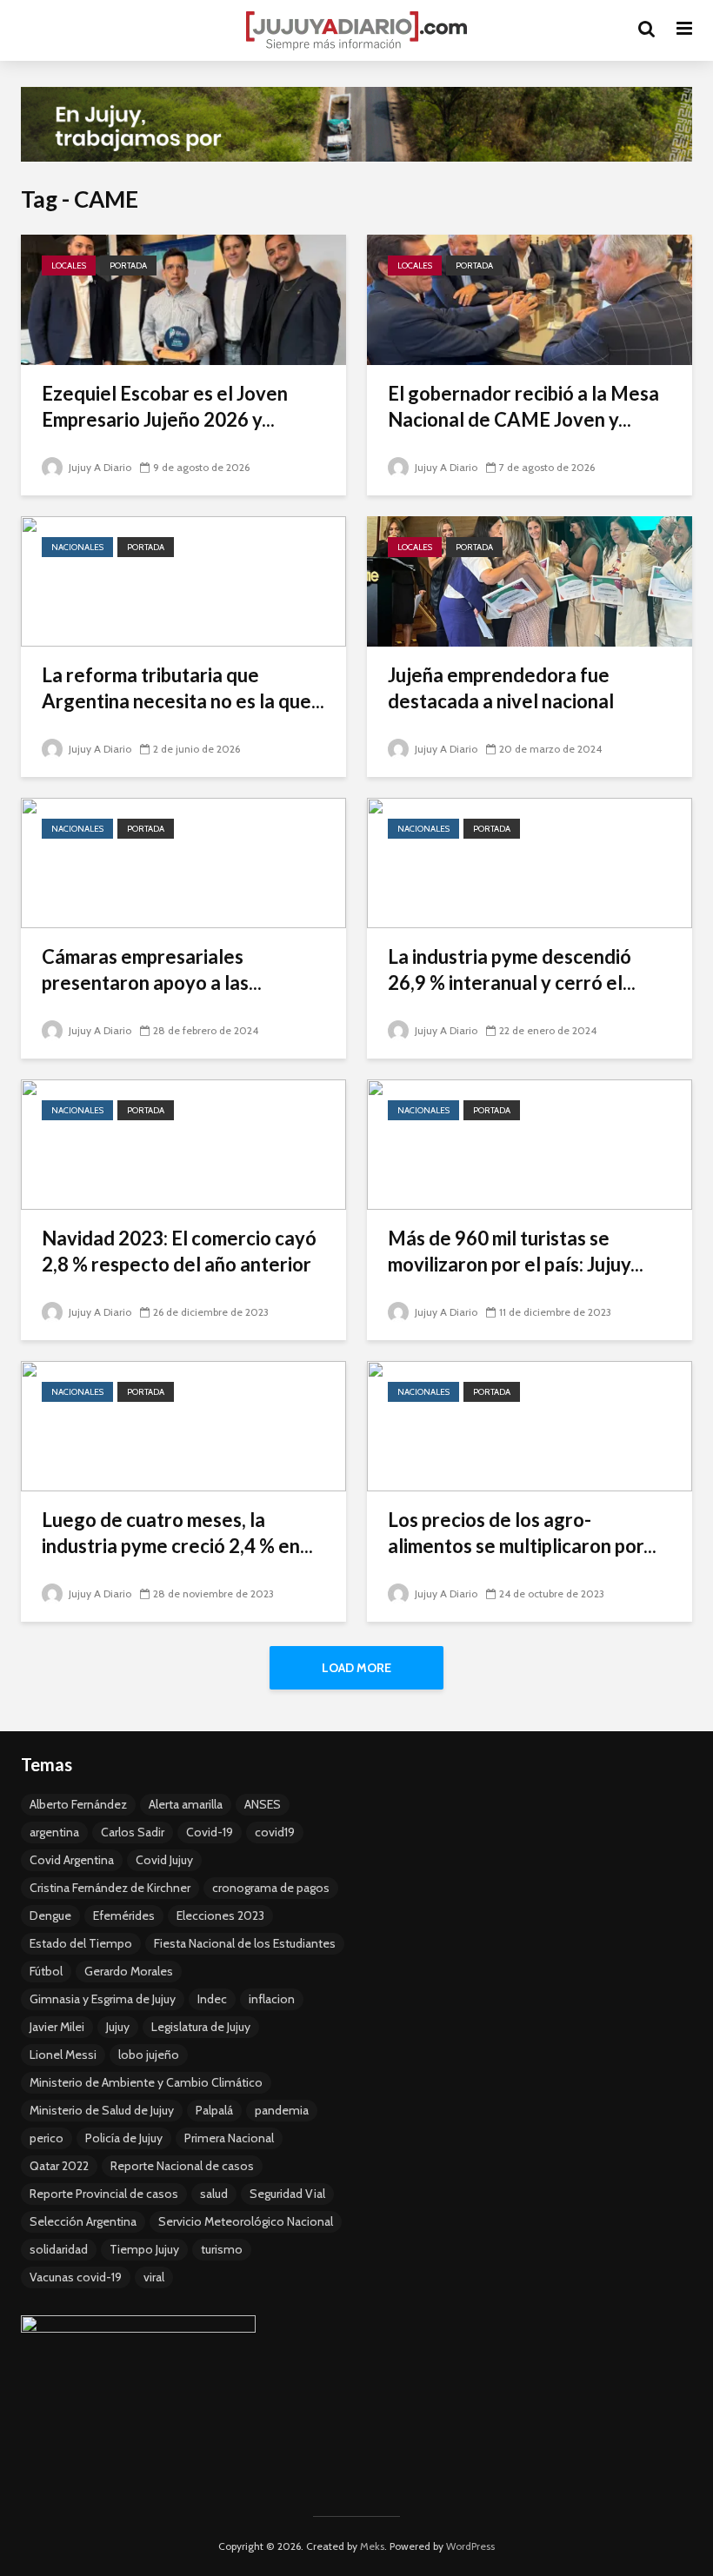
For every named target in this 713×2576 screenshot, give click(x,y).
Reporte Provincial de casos (104, 2194)
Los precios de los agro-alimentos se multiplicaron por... (522, 1533)
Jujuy (118, 2027)
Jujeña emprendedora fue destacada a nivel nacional (501, 688)
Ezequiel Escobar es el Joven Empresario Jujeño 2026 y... (165, 406)
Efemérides (124, 1915)
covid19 (275, 1832)
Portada (128, 266)
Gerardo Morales (129, 1971)
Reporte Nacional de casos (182, 2166)
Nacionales (77, 547)
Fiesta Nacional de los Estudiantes (245, 1943)
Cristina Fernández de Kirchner (110, 1888)
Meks (372, 2546)
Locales (69, 266)
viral (154, 2277)
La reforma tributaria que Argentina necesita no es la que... (183, 688)
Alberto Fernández (78, 1804)
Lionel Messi (63, 2055)
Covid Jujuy (164, 1860)
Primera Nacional (229, 2138)
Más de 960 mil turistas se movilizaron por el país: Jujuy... (516, 1251)
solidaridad (59, 2249)
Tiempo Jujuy (144, 2249)
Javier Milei (57, 2027)
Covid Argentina (72, 1860)
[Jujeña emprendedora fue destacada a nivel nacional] (530, 580)
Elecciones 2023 (220, 1915)
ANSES (263, 1804)
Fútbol (46, 1971)
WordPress (470, 2546)
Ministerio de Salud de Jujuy (102, 2110)
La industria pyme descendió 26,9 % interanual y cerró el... (512, 969)
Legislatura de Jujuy (201, 2027)
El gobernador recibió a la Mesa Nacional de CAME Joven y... (523, 406)
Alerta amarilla (186, 1804)
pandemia (282, 2110)
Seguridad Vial (287, 2194)
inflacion (272, 1999)
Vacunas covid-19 (76, 2277)
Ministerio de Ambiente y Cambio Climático (146, 2082)
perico (47, 2138)
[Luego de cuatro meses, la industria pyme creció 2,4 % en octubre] (183, 1425)
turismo (222, 2249)
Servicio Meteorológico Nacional (246, 2221)
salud (214, 2194)
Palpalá (214, 2110)
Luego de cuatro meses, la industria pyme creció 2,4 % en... (177, 1533)
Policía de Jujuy (124, 2138)
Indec (212, 1999)
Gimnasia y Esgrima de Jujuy (103, 1999)
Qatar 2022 (59, 2166)
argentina (54, 1832)
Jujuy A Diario (99, 467)
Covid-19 (210, 1832)
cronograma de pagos (271, 1888)
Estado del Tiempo (81, 1943)
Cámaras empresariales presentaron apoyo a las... (152, 969)
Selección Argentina (83, 2221)
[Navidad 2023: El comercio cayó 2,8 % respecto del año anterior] (183, 1143)
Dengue (50, 1915)
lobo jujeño (149, 2055)
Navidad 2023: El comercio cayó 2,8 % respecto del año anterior (179, 1251)
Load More (356, 1668)
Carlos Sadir (133, 1832)
